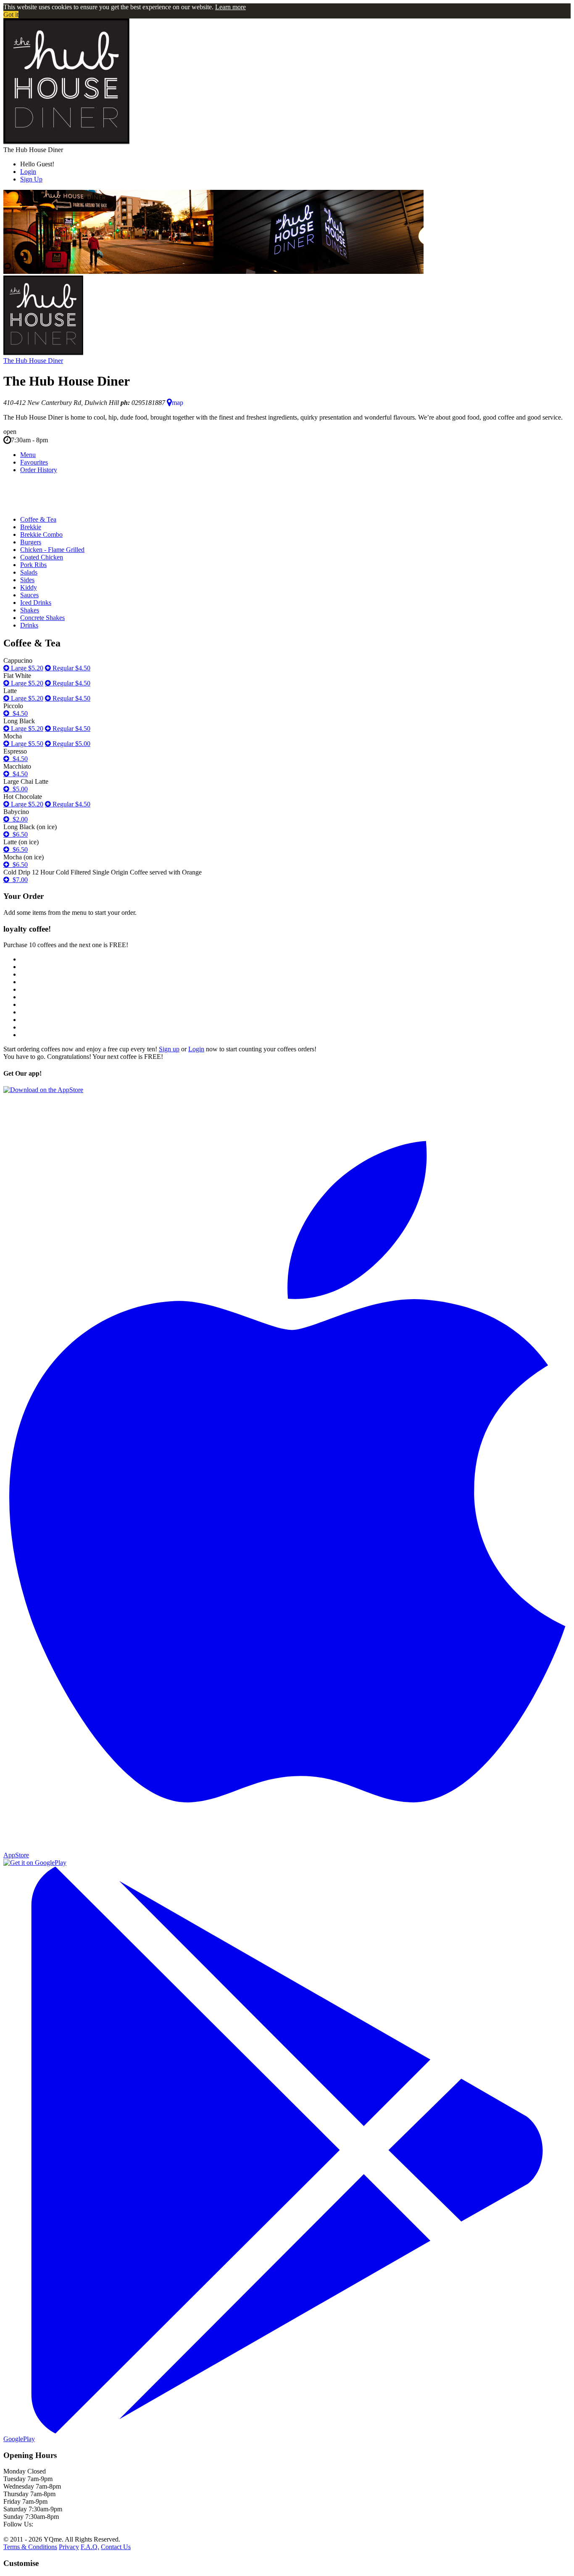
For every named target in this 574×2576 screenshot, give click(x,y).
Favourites (34, 462)
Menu (28, 455)
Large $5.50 (26, 744)
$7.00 (18, 880)
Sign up (169, 1049)
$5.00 (18, 789)
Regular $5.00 (71, 744)
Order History (39, 470)
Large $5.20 (26, 668)
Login (28, 172)
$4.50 (18, 713)
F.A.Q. (90, 2547)
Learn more (230, 7)
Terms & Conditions (30, 2547)
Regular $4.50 (71, 668)
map (178, 403)
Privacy (69, 2547)
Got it (11, 14)
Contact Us (116, 2547)
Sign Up (31, 179)
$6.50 (18, 834)
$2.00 (18, 819)
